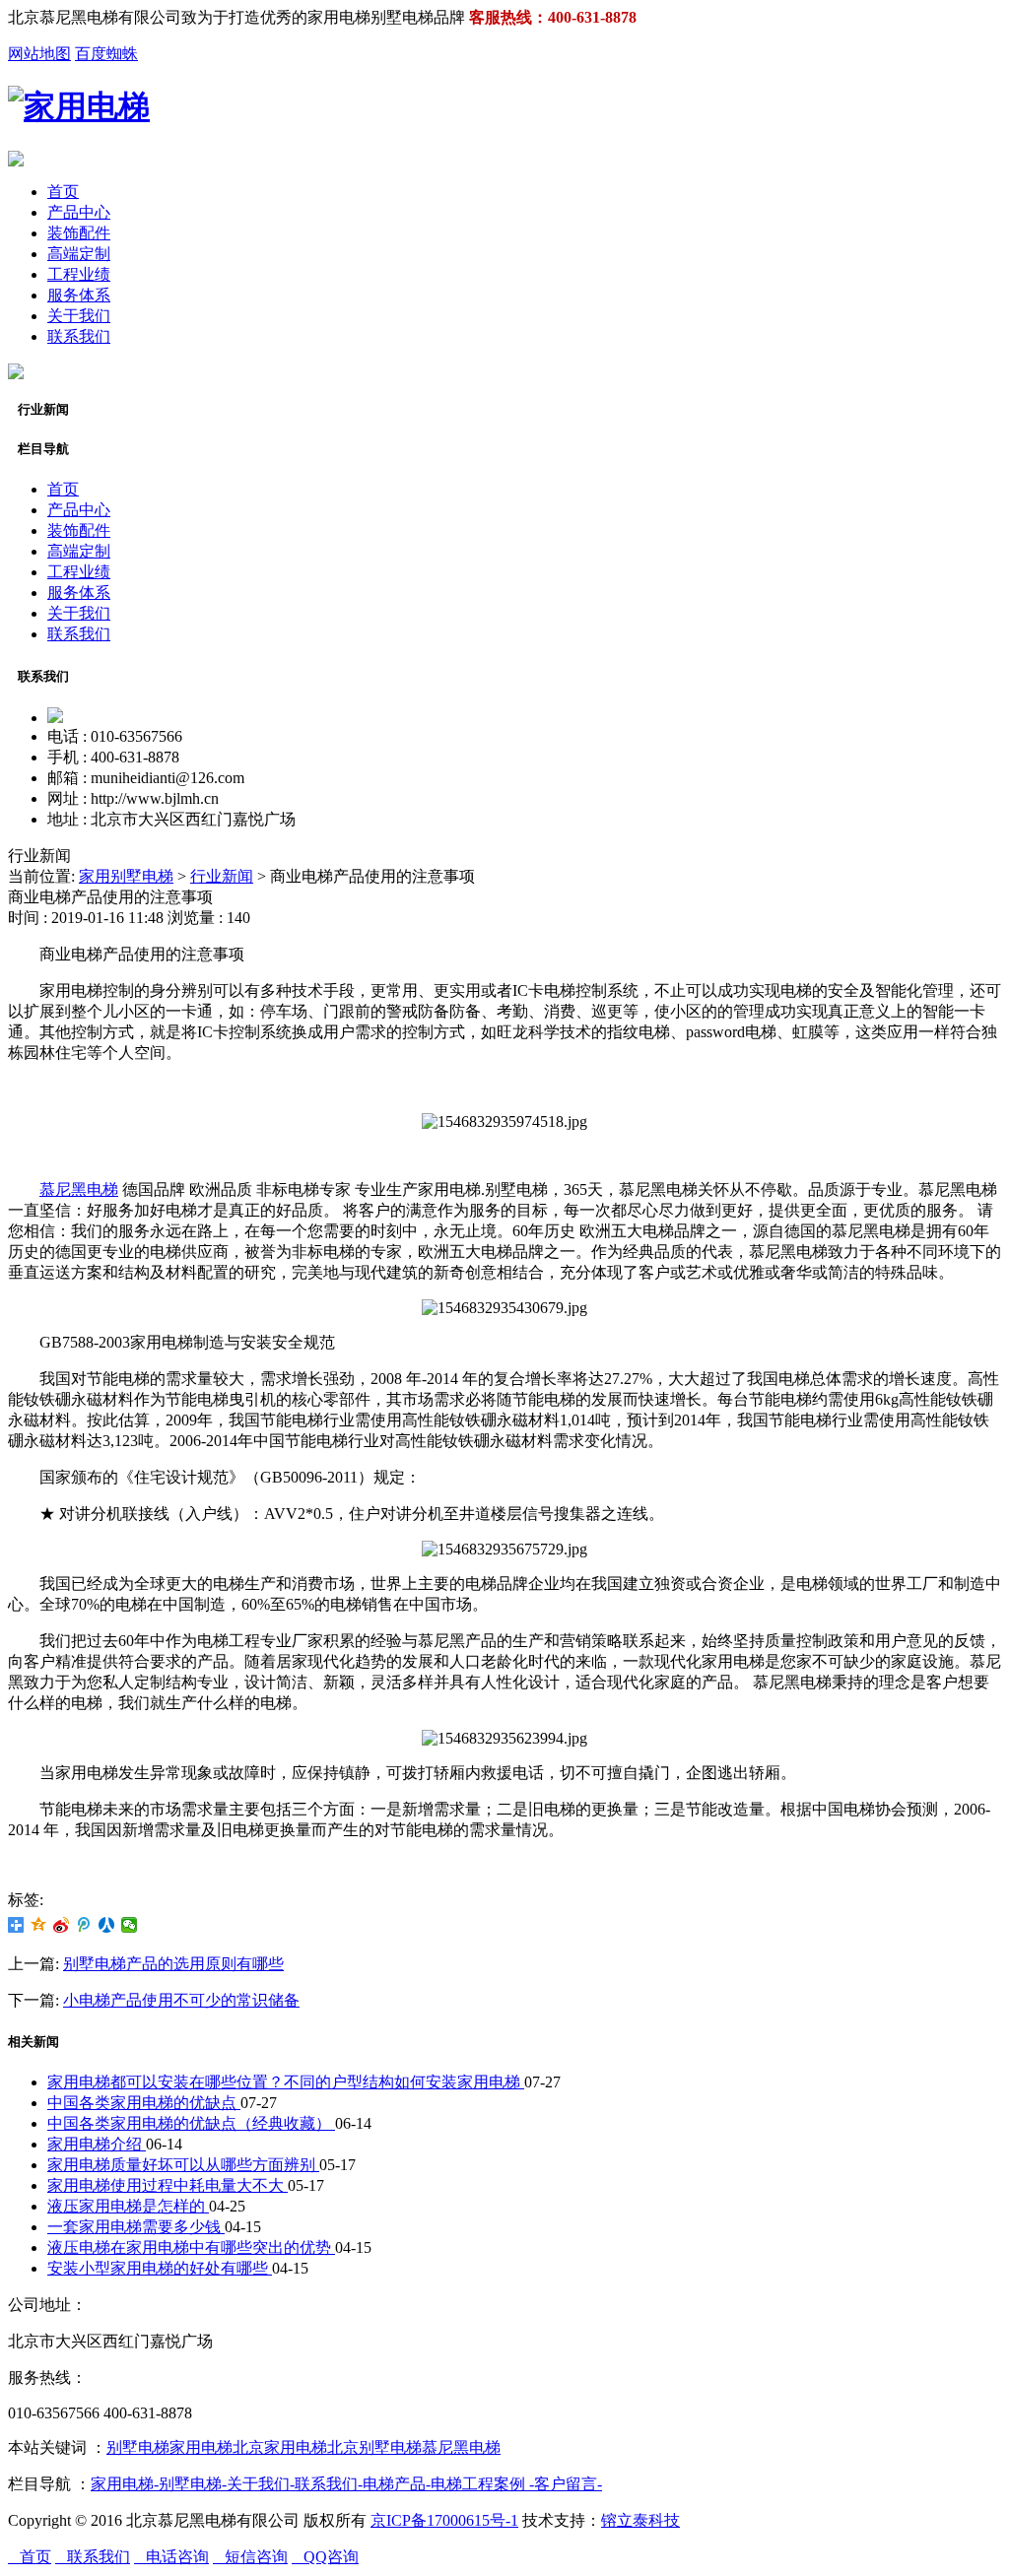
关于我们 (79, 316)
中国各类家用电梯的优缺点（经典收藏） (191, 2123)
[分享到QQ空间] (39, 1925)
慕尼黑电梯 (79, 1189)
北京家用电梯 (280, 2447)
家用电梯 (201, 2447)
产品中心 (79, 212)
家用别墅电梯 (126, 876)
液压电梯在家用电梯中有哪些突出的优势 (191, 2247)
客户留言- (568, 2484)
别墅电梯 (138, 2447)
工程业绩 (79, 274)
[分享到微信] (130, 1925)
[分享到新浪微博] (62, 1925)
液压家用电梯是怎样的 (128, 2206)
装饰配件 (79, 233)
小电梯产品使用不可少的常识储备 (181, 2000)
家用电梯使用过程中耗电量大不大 (168, 2185)
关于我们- (261, 2484)
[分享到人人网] (107, 1925)
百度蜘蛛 (106, 54)
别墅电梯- (193, 2484)
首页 (63, 192)
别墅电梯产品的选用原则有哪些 (173, 1964)
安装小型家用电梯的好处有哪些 (160, 2268)
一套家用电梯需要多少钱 (136, 2227)
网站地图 (39, 54)
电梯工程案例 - (482, 2484)
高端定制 (79, 254)
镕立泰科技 (640, 2520)
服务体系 (79, 295)
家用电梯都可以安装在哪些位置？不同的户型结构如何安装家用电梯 (286, 2082)
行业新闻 (222, 876)
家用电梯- (125, 2484)
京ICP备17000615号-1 (444, 2520)
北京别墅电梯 (374, 2447)
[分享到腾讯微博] (84, 1925)
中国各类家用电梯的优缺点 (144, 2103)
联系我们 (79, 336)
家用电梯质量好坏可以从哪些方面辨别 (183, 2165)
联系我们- (329, 2484)
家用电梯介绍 (97, 2144)
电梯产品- (397, 2484)
